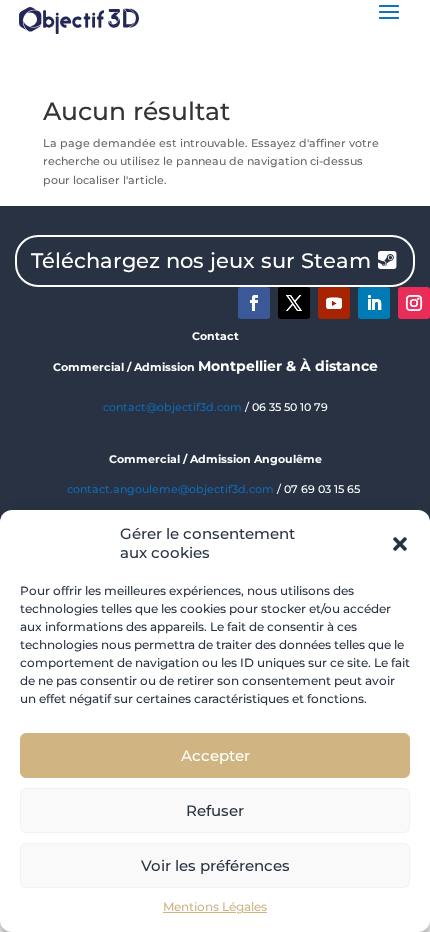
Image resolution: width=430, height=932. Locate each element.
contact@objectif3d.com (172, 407)
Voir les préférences (215, 865)
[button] (400, 544)
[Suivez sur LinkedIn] (374, 303)
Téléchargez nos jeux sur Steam (201, 260)
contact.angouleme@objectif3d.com (170, 489)
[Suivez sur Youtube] (334, 303)
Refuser (215, 810)
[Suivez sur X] (294, 303)
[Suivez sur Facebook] (254, 303)
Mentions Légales (215, 906)
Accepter (215, 755)
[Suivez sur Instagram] (414, 303)
